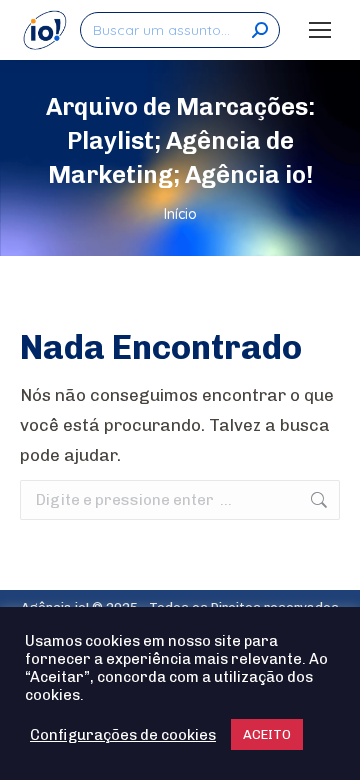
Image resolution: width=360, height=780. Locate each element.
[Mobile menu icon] (320, 30)
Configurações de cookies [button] (123, 735)
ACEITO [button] (267, 734)
